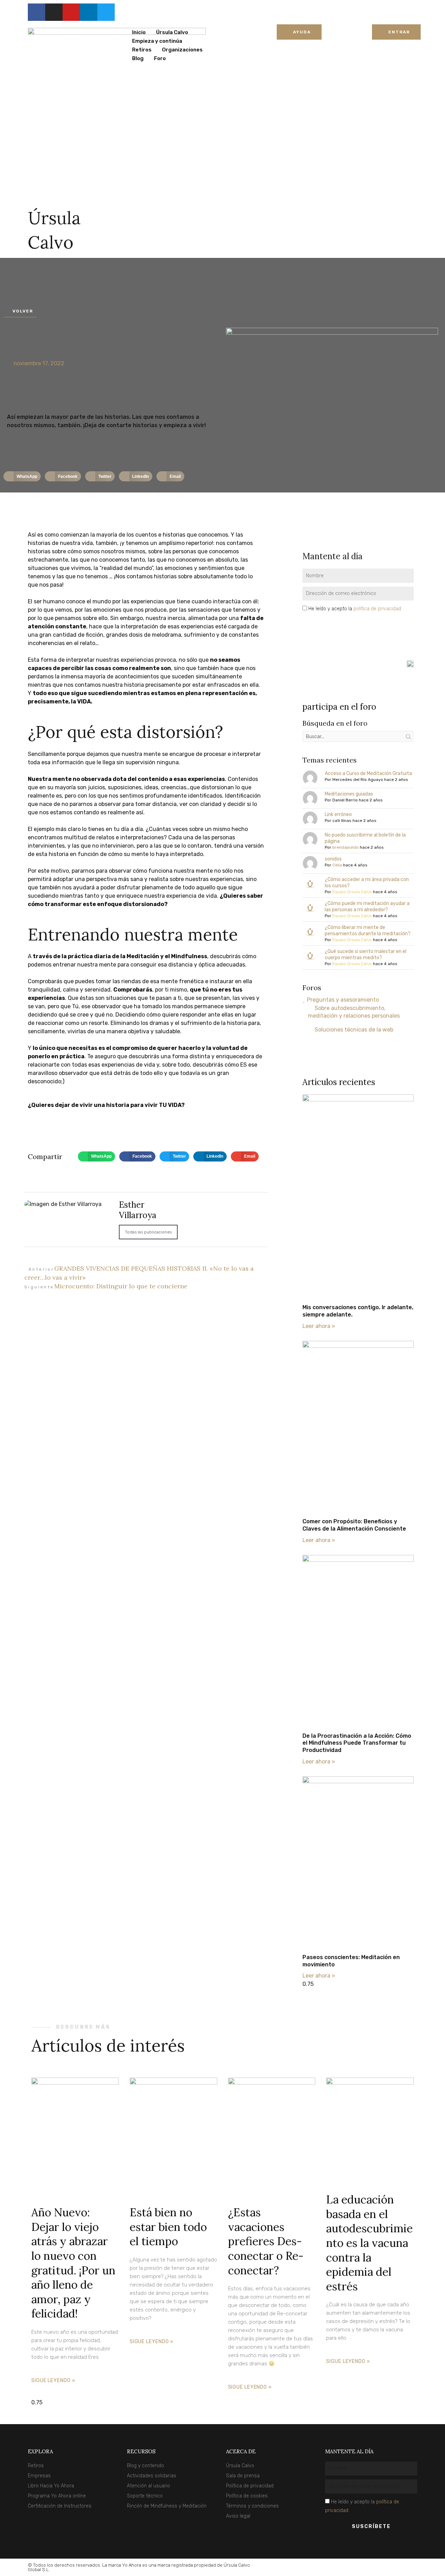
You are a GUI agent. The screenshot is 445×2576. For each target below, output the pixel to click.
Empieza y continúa (157, 41)
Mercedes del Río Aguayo (358, 780)
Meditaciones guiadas (349, 794)
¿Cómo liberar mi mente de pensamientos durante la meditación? (368, 931)
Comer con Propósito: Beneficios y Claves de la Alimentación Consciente (354, 1525)
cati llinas (342, 821)
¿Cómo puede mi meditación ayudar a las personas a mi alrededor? (367, 907)
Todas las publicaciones (148, 1232)
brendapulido (346, 847)
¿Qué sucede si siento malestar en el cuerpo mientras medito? (366, 955)
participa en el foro (339, 707)
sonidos (333, 859)
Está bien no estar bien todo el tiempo (168, 2227)
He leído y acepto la (355, 609)
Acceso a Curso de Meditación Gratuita (368, 773)
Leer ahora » (319, 1326)
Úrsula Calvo (172, 32)
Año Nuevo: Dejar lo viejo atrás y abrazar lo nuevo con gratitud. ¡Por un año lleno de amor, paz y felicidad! (73, 2263)
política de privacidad (377, 609)
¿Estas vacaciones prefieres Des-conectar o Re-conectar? (266, 2241)
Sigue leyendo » (53, 2381)
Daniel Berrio (345, 800)
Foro (160, 58)
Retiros (142, 50)
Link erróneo (338, 814)
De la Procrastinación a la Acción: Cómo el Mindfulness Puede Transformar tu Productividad (357, 1743)
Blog (138, 58)
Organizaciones (182, 50)
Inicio (139, 32)
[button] (22, 476)
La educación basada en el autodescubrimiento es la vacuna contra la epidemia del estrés (369, 2243)
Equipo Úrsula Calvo (352, 892)
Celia (337, 865)
